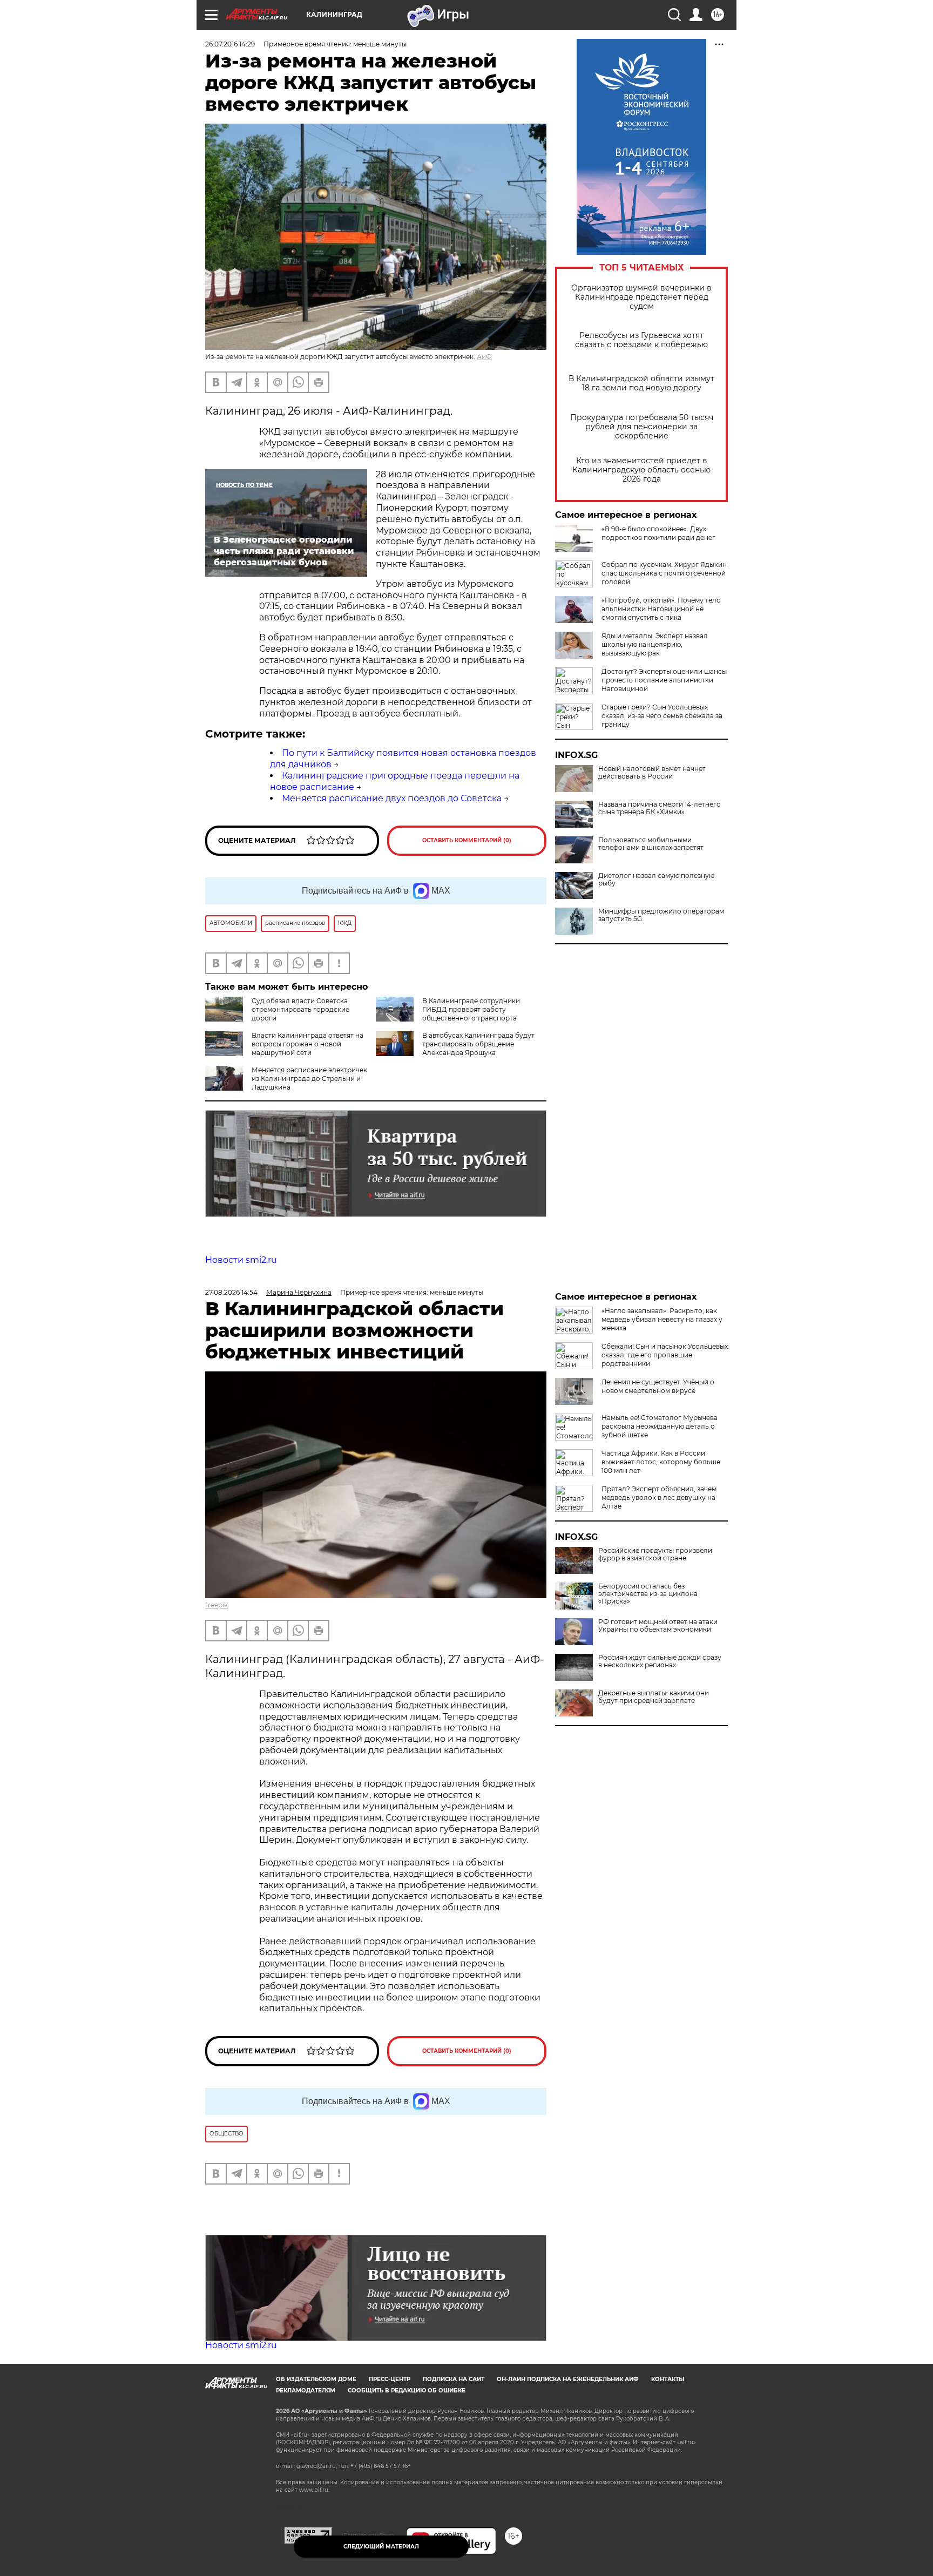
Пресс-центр (390, 2379)
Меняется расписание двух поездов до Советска (392, 798)
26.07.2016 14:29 (230, 44)
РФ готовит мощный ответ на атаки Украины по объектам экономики (658, 1626)
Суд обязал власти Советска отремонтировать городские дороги (300, 1009)
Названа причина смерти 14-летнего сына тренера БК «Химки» (660, 808)
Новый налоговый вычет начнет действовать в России (652, 773)
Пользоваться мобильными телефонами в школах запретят (651, 844)
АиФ (484, 357)
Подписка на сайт (454, 2379)
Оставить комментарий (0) (467, 840)
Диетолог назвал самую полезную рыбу (656, 880)
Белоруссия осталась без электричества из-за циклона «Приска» (648, 1594)
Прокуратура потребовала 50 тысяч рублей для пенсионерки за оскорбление (642, 427)
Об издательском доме (316, 2379)
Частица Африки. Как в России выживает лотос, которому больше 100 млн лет (661, 1462)
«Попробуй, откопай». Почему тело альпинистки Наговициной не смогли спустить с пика (661, 609)
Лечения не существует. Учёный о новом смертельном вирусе (658, 1386)
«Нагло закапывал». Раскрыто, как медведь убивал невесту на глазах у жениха (662, 1319)
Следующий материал (381, 2547)
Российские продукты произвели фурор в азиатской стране (655, 1554)
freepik (217, 1605)
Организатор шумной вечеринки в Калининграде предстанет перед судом (641, 297)
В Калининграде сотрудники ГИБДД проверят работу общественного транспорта (471, 1009)
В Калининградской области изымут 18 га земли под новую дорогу (641, 383)
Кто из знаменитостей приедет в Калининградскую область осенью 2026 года (641, 470)
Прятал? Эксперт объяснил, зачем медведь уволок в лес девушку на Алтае (659, 1497)
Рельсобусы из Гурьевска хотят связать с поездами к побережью (641, 340)
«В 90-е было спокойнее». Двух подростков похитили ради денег (658, 533)
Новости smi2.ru (241, 1260)
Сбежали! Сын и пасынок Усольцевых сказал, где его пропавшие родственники (665, 1355)
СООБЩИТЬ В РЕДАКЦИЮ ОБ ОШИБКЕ (407, 2391)
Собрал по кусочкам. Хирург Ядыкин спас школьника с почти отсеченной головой (664, 573)
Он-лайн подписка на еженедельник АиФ (568, 2379)
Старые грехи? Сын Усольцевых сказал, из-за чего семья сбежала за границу (662, 716)
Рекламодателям (306, 2391)
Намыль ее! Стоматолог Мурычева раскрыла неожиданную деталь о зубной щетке (660, 1426)
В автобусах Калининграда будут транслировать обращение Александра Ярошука (478, 1044)
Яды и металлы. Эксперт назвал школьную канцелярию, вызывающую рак (655, 644)
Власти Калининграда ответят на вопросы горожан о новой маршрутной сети (307, 1044)
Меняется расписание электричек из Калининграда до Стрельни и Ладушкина (309, 1079)
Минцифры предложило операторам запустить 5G (661, 915)
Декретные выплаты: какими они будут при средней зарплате (654, 1697)
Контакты (668, 2379)
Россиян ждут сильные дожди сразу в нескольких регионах (660, 1661)
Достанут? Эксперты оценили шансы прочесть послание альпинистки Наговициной (664, 680)
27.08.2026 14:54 (231, 1292)
